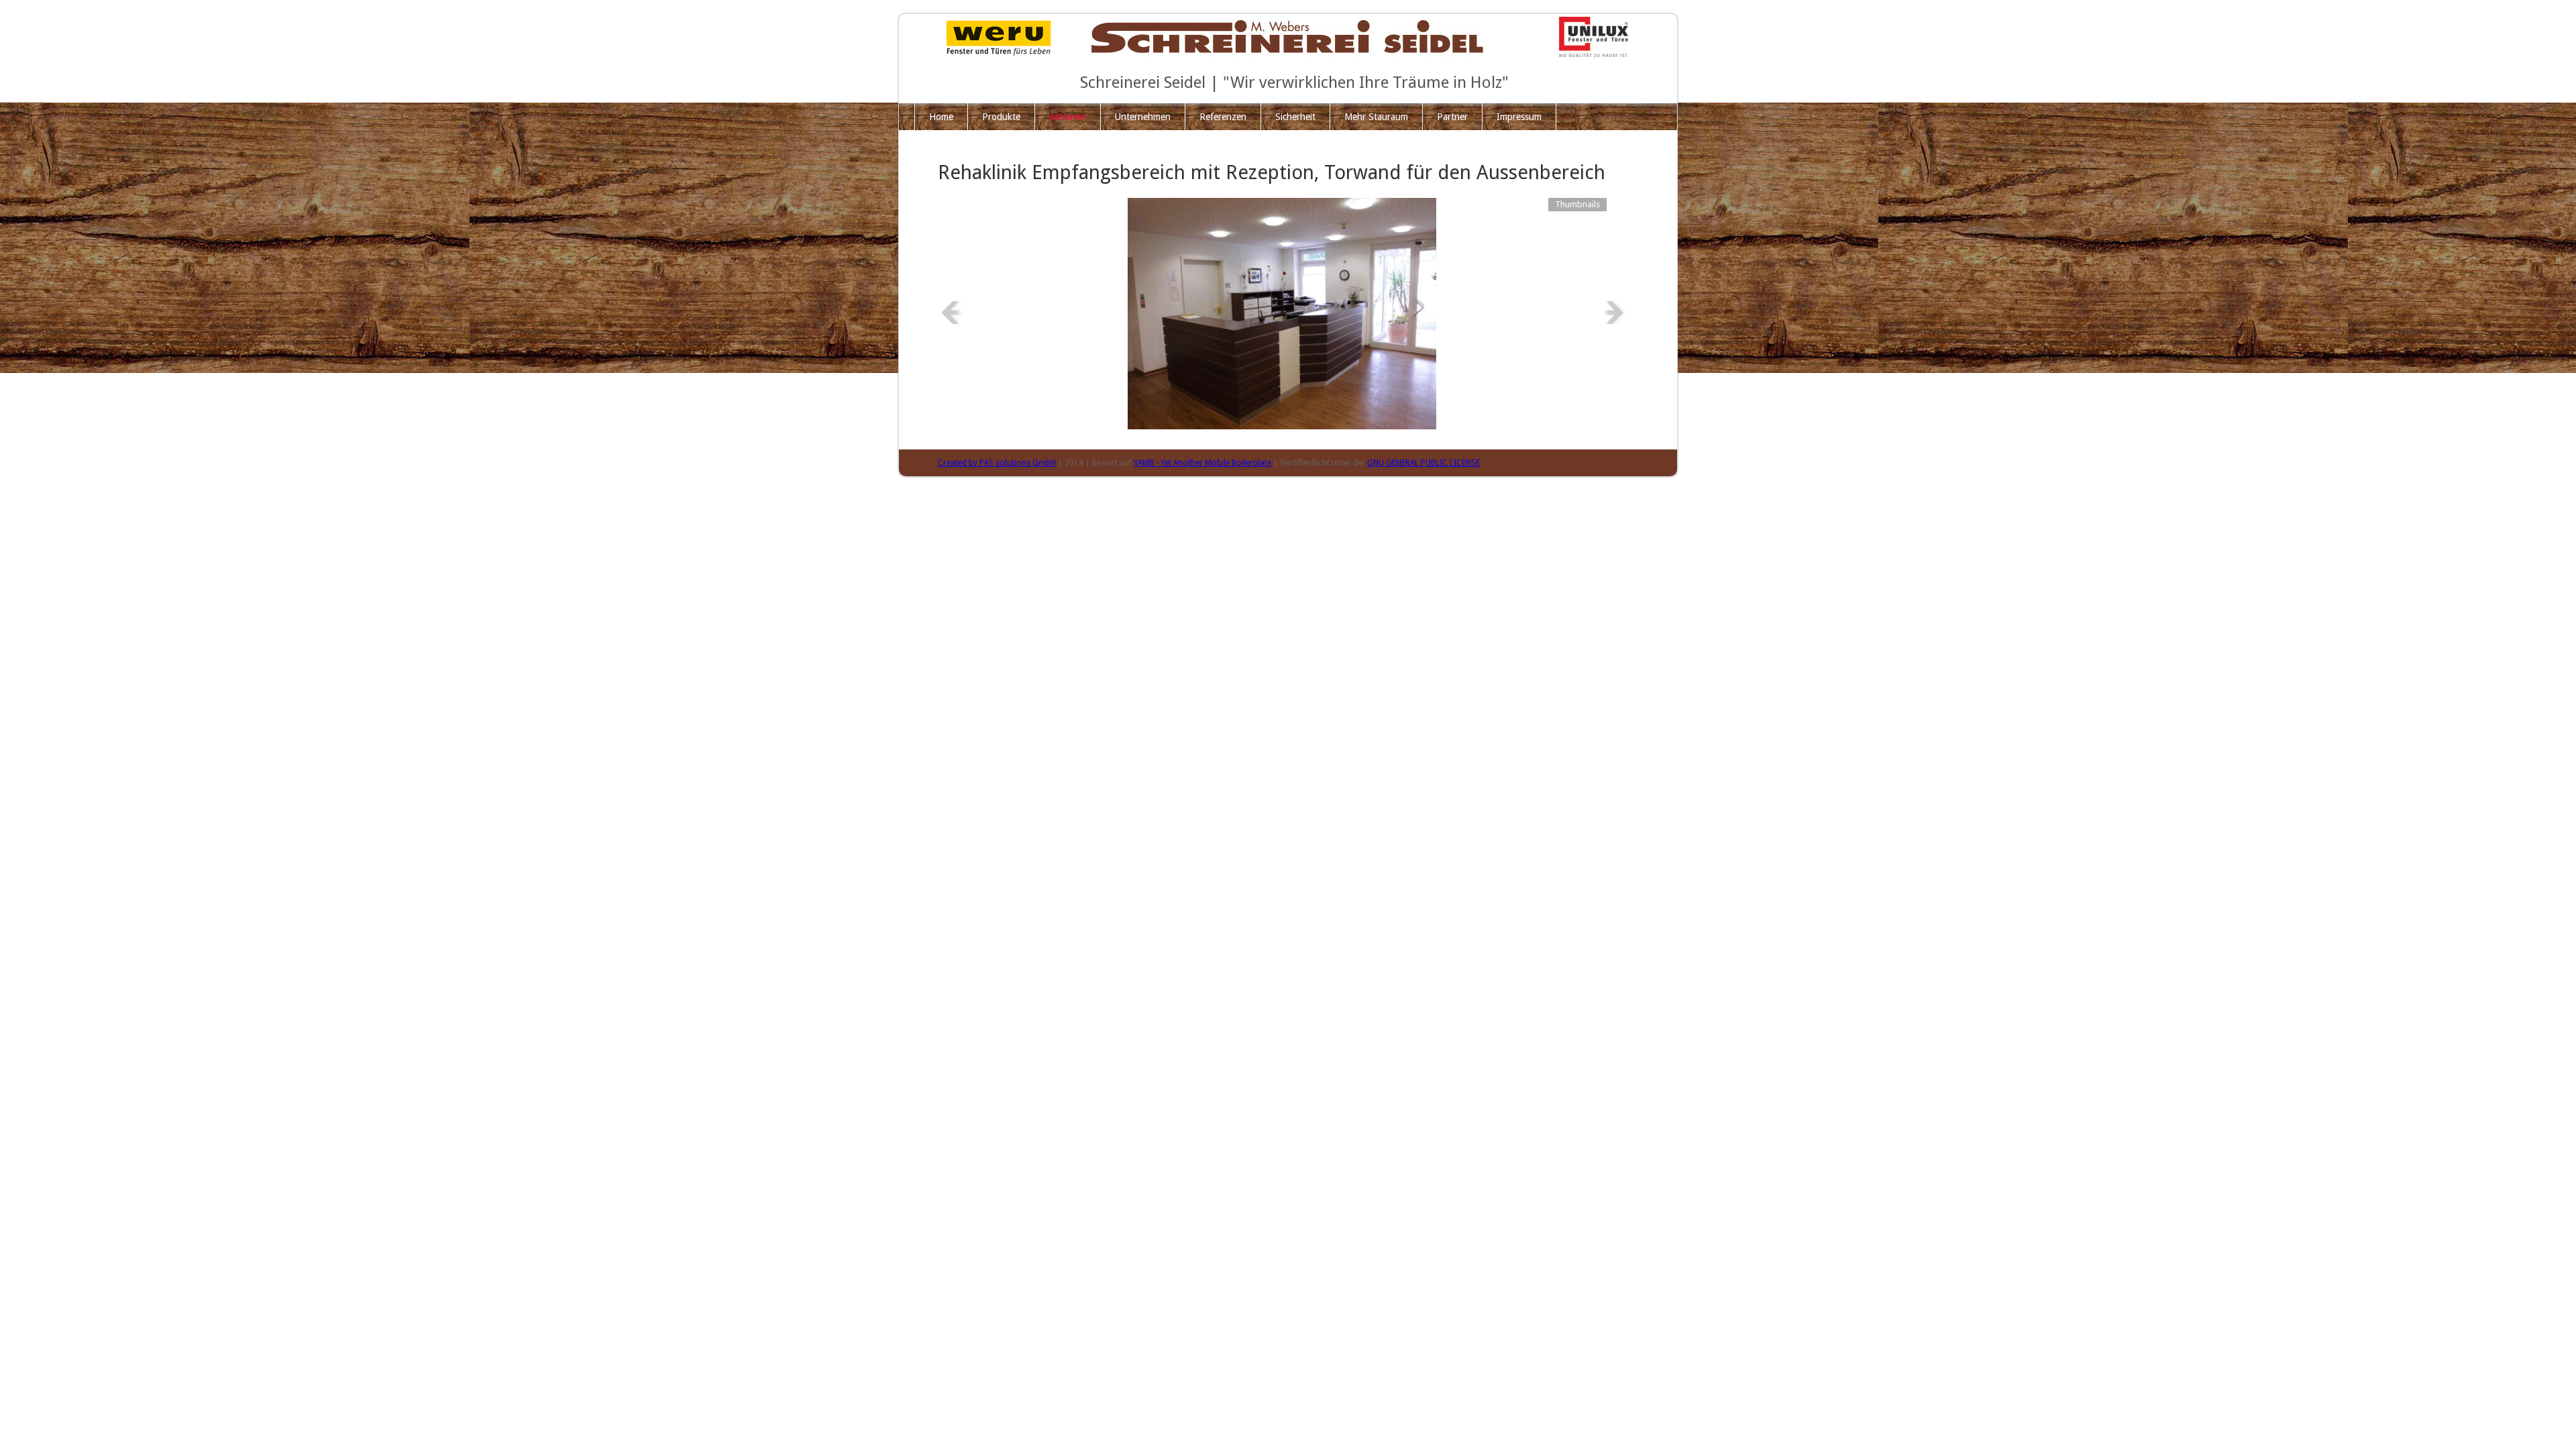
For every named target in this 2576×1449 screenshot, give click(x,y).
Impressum (1519, 117)
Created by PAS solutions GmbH (997, 463)
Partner (1452, 117)
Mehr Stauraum (1376, 117)
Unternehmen (1143, 117)
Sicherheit (1295, 117)
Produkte (1001, 117)
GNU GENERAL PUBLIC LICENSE (1424, 463)
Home (941, 117)
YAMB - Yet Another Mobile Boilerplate (1202, 463)
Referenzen (1223, 117)
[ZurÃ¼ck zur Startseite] (1288, 36)
